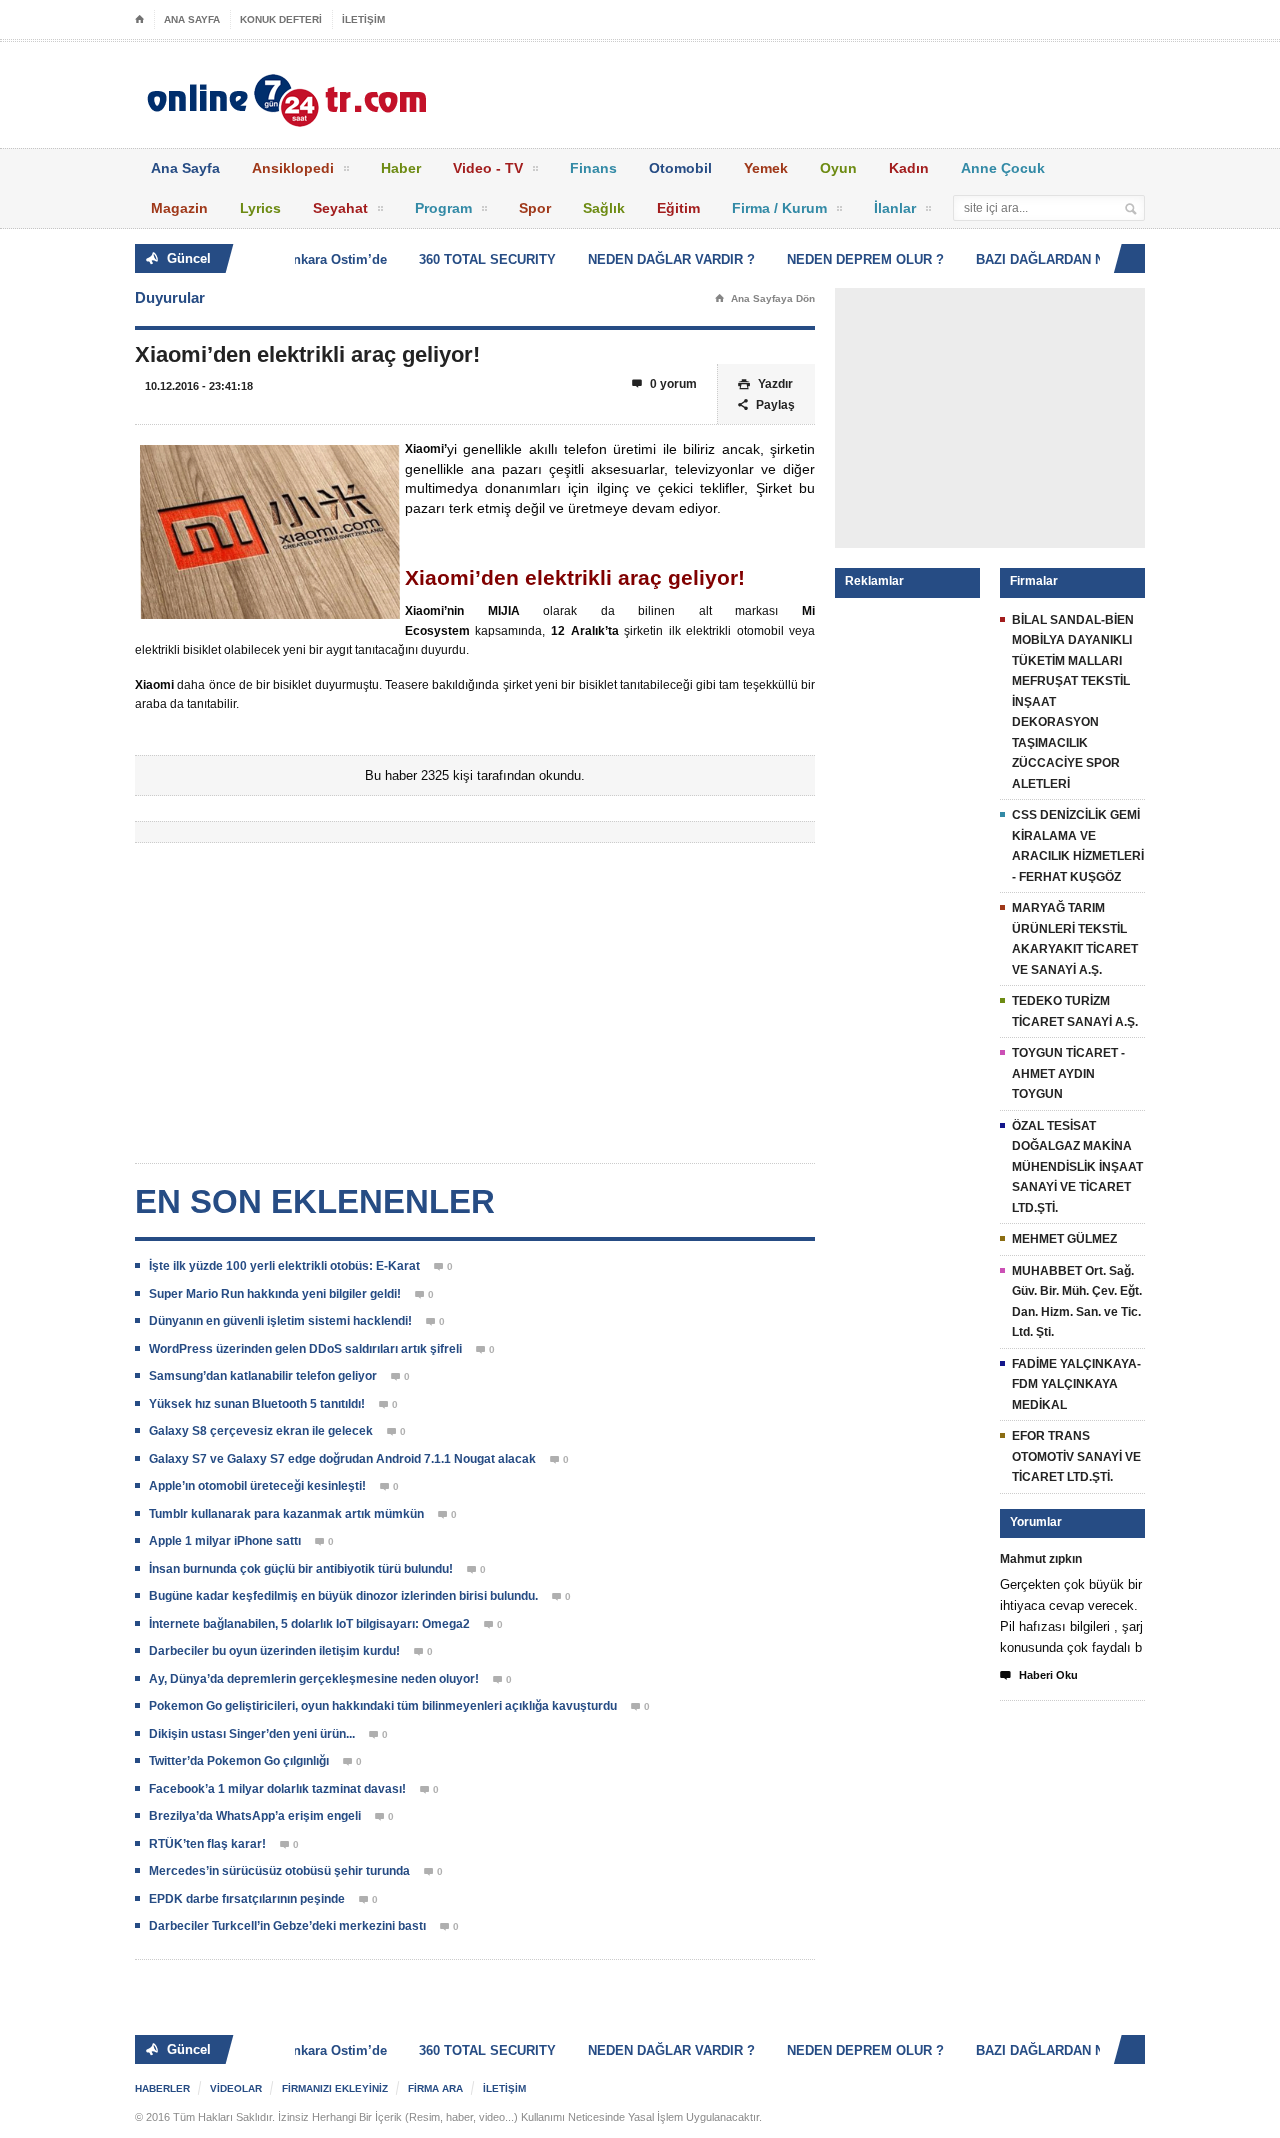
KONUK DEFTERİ (281, 19)
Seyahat (340, 208)
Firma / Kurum (779, 208)
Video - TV (488, 168)
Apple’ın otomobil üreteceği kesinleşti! (257, 1486)
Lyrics (260, 208)
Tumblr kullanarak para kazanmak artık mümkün (286, 1514)
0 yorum (664, 384)
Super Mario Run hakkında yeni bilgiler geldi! (275, 1294)
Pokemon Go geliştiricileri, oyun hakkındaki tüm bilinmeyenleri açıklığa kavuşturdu (383, 1706)
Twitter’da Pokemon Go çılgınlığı (239, 1761)
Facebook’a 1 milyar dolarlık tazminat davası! (277, 1789)
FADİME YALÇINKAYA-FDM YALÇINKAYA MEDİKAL (1076, 1384)
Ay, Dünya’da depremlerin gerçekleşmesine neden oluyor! (314, 1679)
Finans (593, 168)
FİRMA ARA (435, 2088)
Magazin (179, 208)
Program (443, 208)
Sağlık (604, 208)
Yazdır (765, 384)
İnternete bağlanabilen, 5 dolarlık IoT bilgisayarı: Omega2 (309, 1624)
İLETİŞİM (363, 19)
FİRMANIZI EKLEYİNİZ (335, 2088)
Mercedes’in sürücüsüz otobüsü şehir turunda (279, 1871)
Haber (401, 168)
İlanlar (895, 208)
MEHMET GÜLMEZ (1064, 1239)
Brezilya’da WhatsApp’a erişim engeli (255, 1816)
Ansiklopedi (293, 168)
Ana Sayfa (185, 168)
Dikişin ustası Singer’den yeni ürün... (252, 1734)
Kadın (909, 168)
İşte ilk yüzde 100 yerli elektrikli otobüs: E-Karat (284, 1266)
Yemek (766, 168)
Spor (535, 208)
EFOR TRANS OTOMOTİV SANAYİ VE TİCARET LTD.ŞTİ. (1076, 1456)
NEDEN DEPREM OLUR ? (852, 259)
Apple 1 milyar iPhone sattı (225, 1541)
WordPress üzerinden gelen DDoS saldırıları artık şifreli (305, 1349)
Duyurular (170, 297)
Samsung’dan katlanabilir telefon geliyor (263, 1376)
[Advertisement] (475, 1008)
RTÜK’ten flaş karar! (207, 1844)
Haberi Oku (1039, 1675)
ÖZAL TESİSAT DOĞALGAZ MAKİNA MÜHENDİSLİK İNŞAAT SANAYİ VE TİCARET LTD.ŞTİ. (1077, 1167)
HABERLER (162, 2088)
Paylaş (766, 405)
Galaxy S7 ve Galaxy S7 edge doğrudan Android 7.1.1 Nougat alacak (342, 1459)
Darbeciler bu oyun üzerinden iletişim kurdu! (274, 1651)
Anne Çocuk (1003, 168)
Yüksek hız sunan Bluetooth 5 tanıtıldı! (257, 1404)
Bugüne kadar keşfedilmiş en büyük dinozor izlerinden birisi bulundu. (343, 1596)
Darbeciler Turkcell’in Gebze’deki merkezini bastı (287, 1926)
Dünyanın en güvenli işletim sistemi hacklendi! (280, 1321)
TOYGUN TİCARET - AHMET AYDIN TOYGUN (1068, 1073)
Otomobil (680, 168)
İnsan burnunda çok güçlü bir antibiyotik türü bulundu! (301, 1569)
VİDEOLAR (236, 2088)
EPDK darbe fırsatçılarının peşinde (247, 1899)
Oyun (838, 168)
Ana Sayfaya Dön (765, 298)
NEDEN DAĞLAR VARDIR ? (658, 259)
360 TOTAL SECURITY (474, 259)
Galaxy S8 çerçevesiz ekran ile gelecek (261, 1431)
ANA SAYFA (192, 19)
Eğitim (678, 208)
